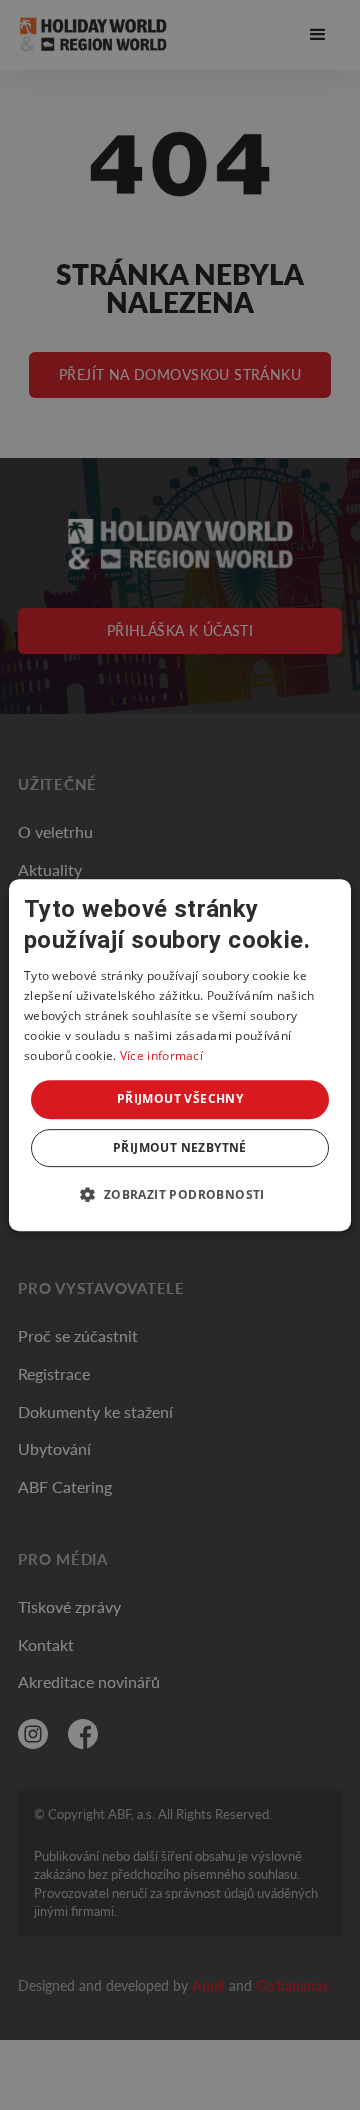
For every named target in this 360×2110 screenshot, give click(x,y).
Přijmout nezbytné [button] (180, 1147)
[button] (179, 1194)
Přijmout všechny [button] (180, 1098)
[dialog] (180, 1055)
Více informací (161, 1055)
